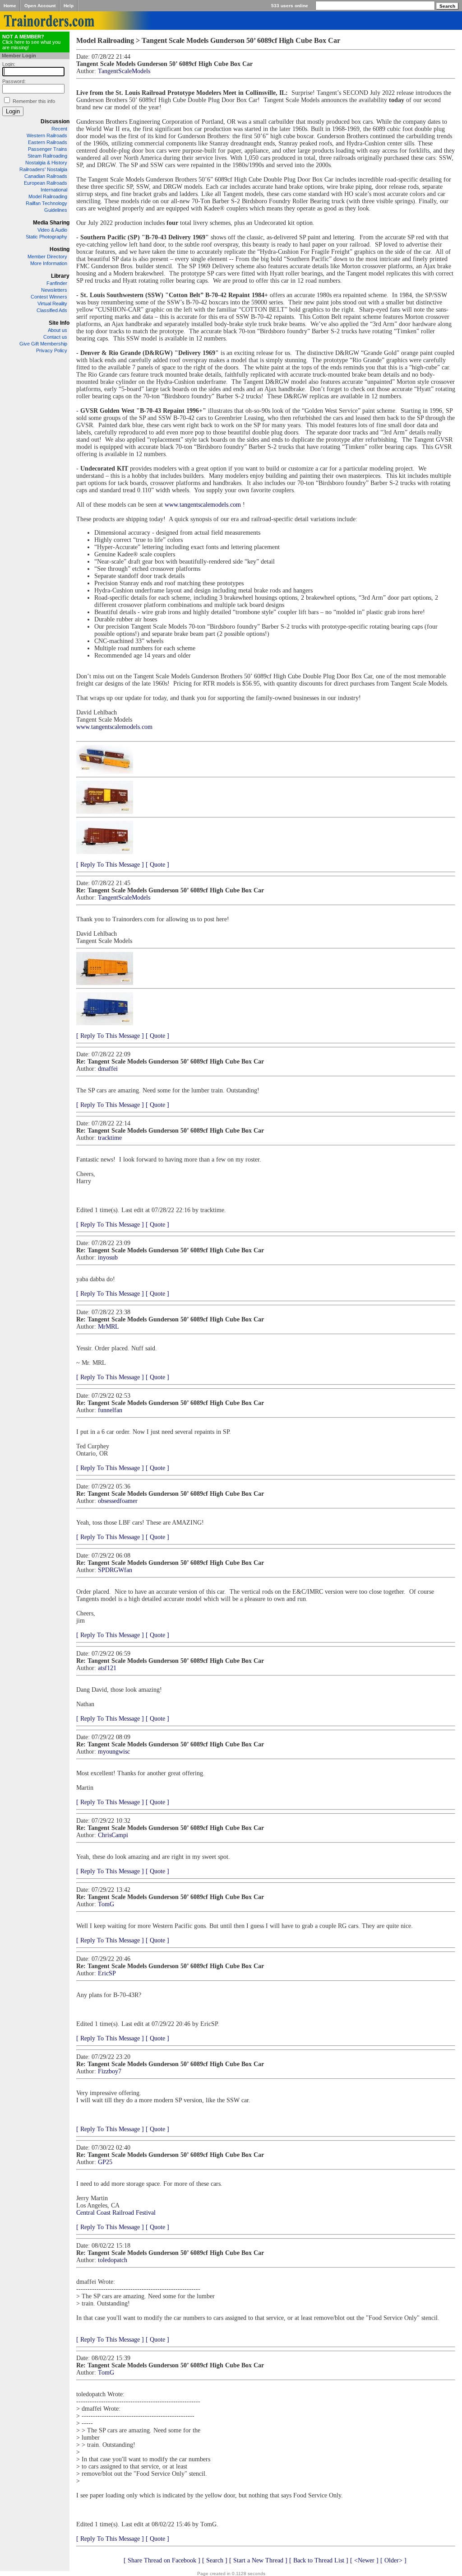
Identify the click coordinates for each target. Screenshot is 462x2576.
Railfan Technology (46, 203)
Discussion (55, 121)
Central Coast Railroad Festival (116, 2213)
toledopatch (113, 2260)
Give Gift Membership (43, 344)
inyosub (108, 1258)
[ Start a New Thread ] (258, 2560)
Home (10, 6)
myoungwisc (114, 1752)
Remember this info (34, 101)
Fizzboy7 (110, 2071)
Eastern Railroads (48, 142)
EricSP (107, 1973)
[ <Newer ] (364, 2560)
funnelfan (110, 1410)
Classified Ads (52, 310)
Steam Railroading (47, 156)
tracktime (110, 1138)
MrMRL (109, 1327)
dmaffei (108, 1069)
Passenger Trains (48, 149)
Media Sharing (51, 223)
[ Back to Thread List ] (319, 2560)
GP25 (105, 2162)
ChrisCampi (113, 1835)
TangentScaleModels (124, 71)
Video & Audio (52, 230)
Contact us (55, 337)
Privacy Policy (52, 350)
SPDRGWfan (115, 1570)
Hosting (60, 249)
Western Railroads (47, 135)
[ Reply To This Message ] (110, 865)
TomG (106, 1904)
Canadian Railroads (46, 176)
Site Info (59, 323)
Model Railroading (48, 196)
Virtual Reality (52, 303)
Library (60, 276)
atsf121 (107, 1668)
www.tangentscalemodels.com (203, 505)
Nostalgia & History (46, 163)
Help (69, 6)
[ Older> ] (393, 2560)
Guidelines (56, 210)
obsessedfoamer (118, 1501)
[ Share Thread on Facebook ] (162, 2560)
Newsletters (54, 290)
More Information (49, 263)
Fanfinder (57, 283)
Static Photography (46, 237)
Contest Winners (49, 297)
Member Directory (47, 257)
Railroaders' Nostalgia (43, 169)
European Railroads (46, 183)
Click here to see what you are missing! (31, 42)
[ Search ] (215, 2560)
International (54, 190)
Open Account (40, 6)
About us (58, 330)
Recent (59, 129)
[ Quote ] (157, 865)
